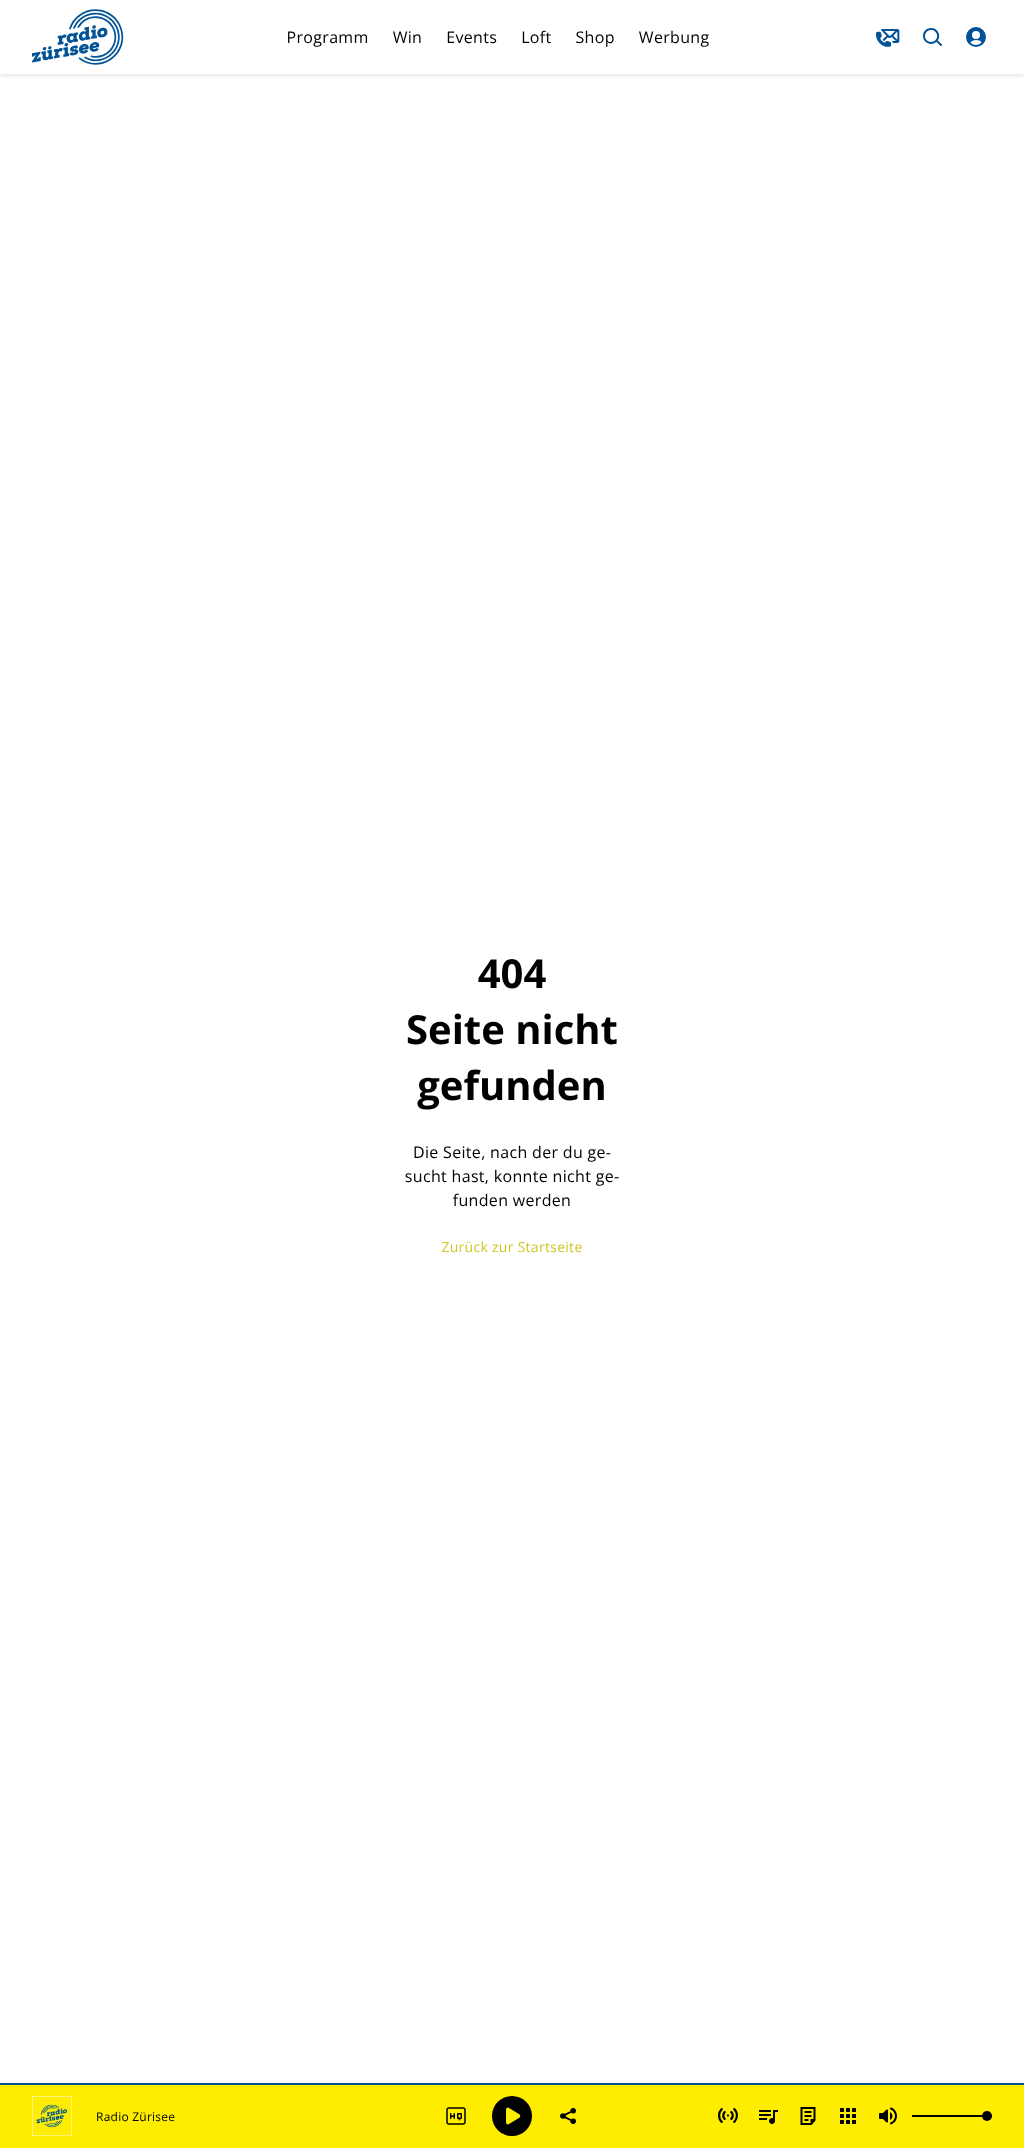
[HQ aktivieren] (456, 2116)
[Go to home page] (78, 37)
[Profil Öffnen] (976, 37)
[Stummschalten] (888, 2116)
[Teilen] (568, 2116)
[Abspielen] (512, 2116)
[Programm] (808, 2116)
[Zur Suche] (932, 37)
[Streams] (848, 2116)
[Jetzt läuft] (728, 2116)
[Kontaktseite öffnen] (888, 37)
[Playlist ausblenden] (768, 2116)
